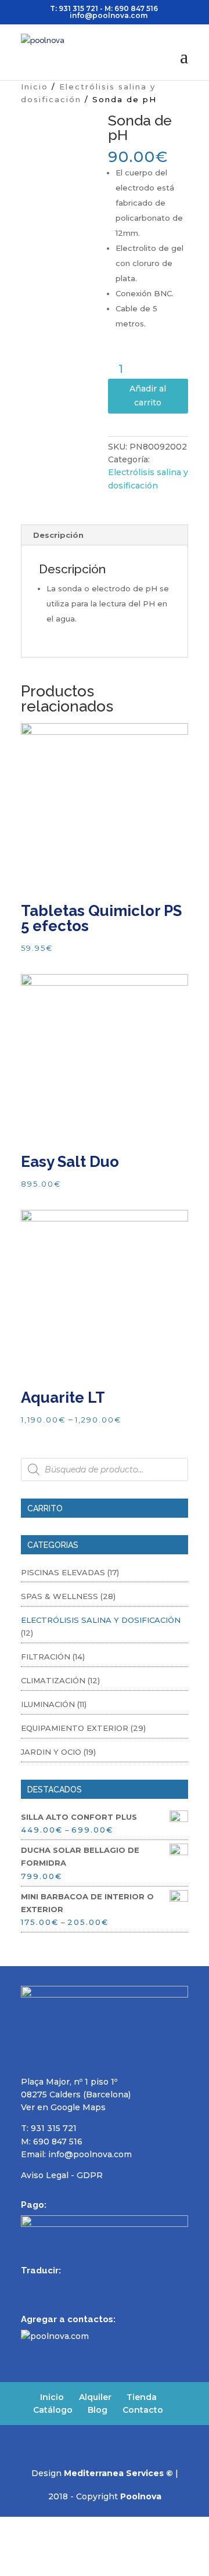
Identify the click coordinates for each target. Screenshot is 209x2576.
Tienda (142, 2397)
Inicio (35, 87)
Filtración (46, 1657)
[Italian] (88, 2287)
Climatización (53, 1680)
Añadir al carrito (148, 396)
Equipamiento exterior (75, 1728)
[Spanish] (28, 2287)
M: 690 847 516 (52, 2142)
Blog (98, 2410)
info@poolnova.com (90, 2154)
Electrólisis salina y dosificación (101, 1620)
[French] (58, 2287)
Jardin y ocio (51, 1752)
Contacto (143, 2410)
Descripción (58, 535)
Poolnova (141, 2496)
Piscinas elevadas (63, 1572)
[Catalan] (103, 2287)
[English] (43, 2287)
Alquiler (95, 2397)
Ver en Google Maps (63, 2107)
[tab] (105, 535)
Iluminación (48, 1704)
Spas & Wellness (60, 1596)
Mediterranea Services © (118, 2473)
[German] (73, 2287)
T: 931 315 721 (74, 8)
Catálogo (53, 2410)
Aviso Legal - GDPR (62, 2175)
